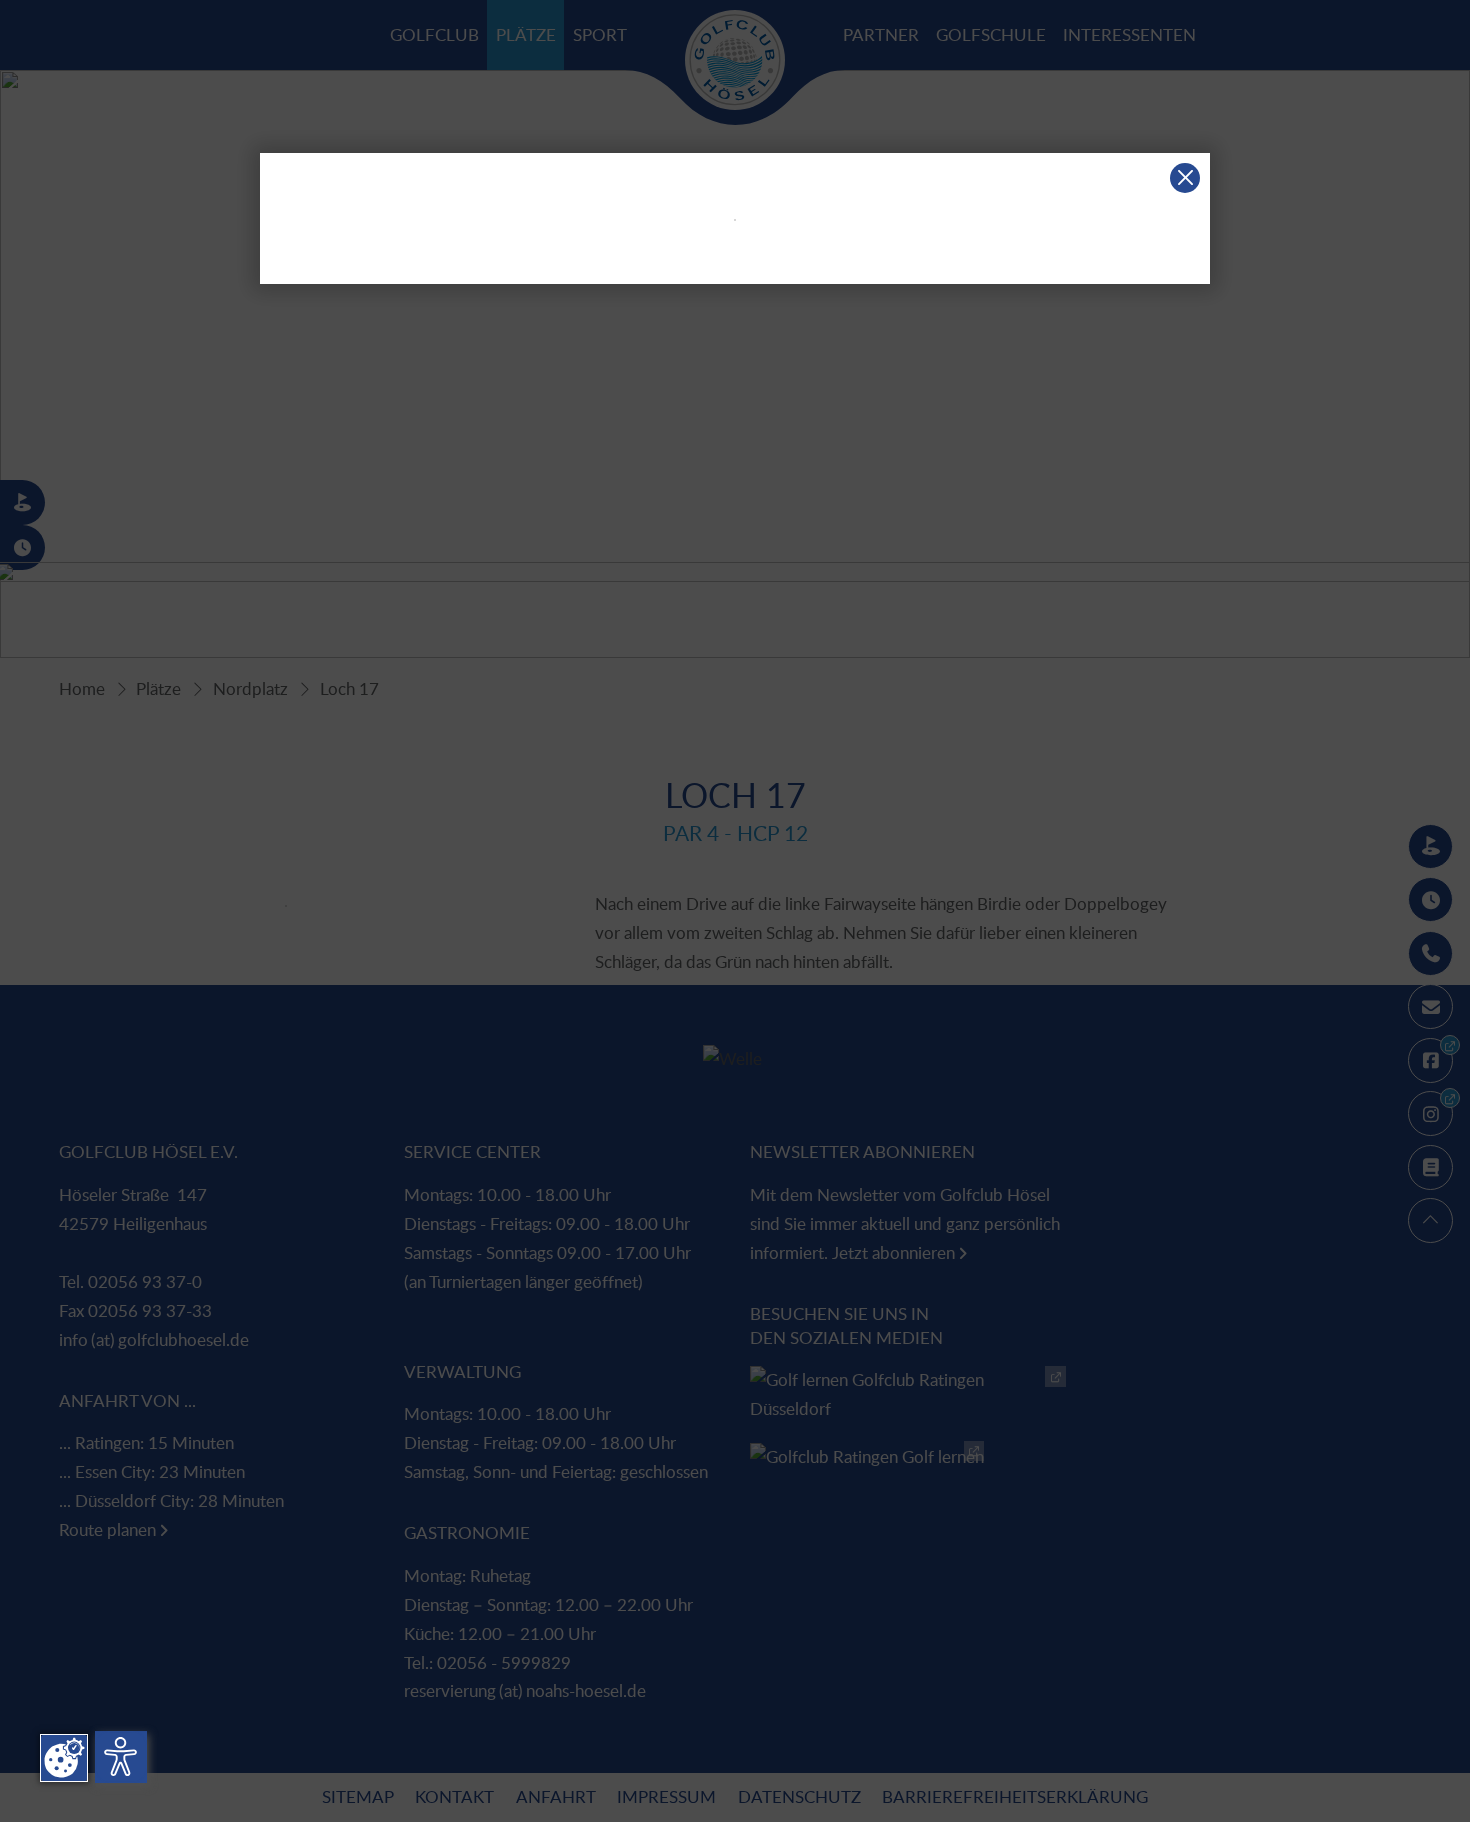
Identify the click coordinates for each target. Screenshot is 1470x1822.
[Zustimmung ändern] (64, 1758)
